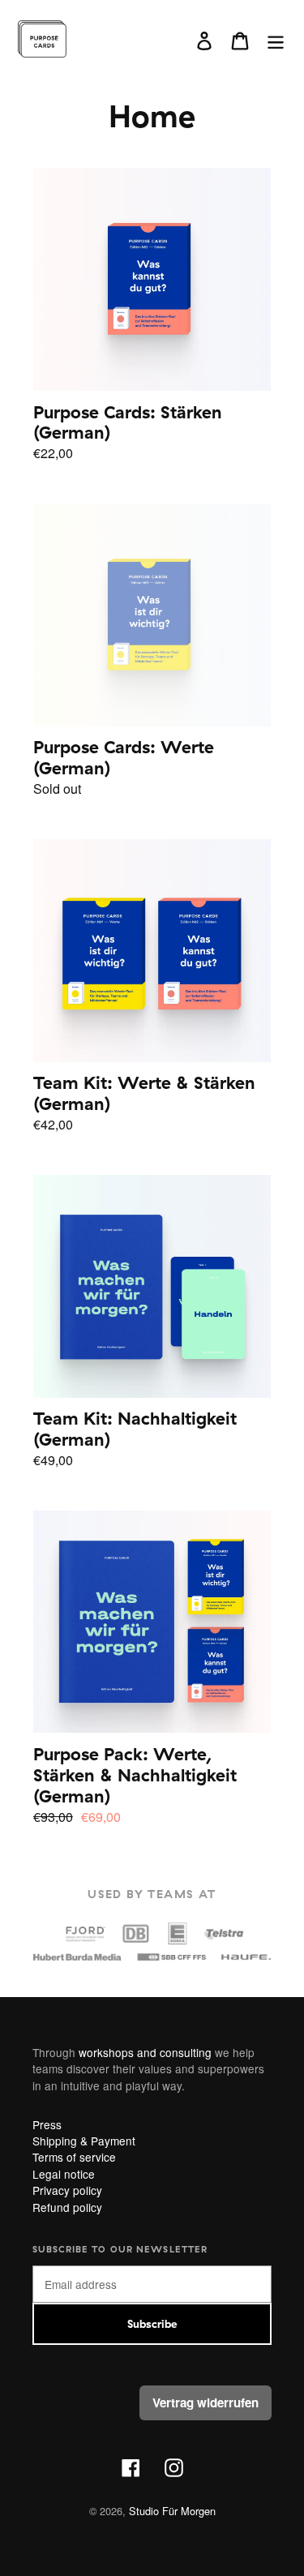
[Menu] (276, 39)
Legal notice (64, 2174)
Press (47, 2124)
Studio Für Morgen (172, 2511)
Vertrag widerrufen (206, 2402)
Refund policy (67, 2207)
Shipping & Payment (84, 2141)
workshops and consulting (143, 2052)
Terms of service (74, 2157)
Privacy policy (67, 2190)
